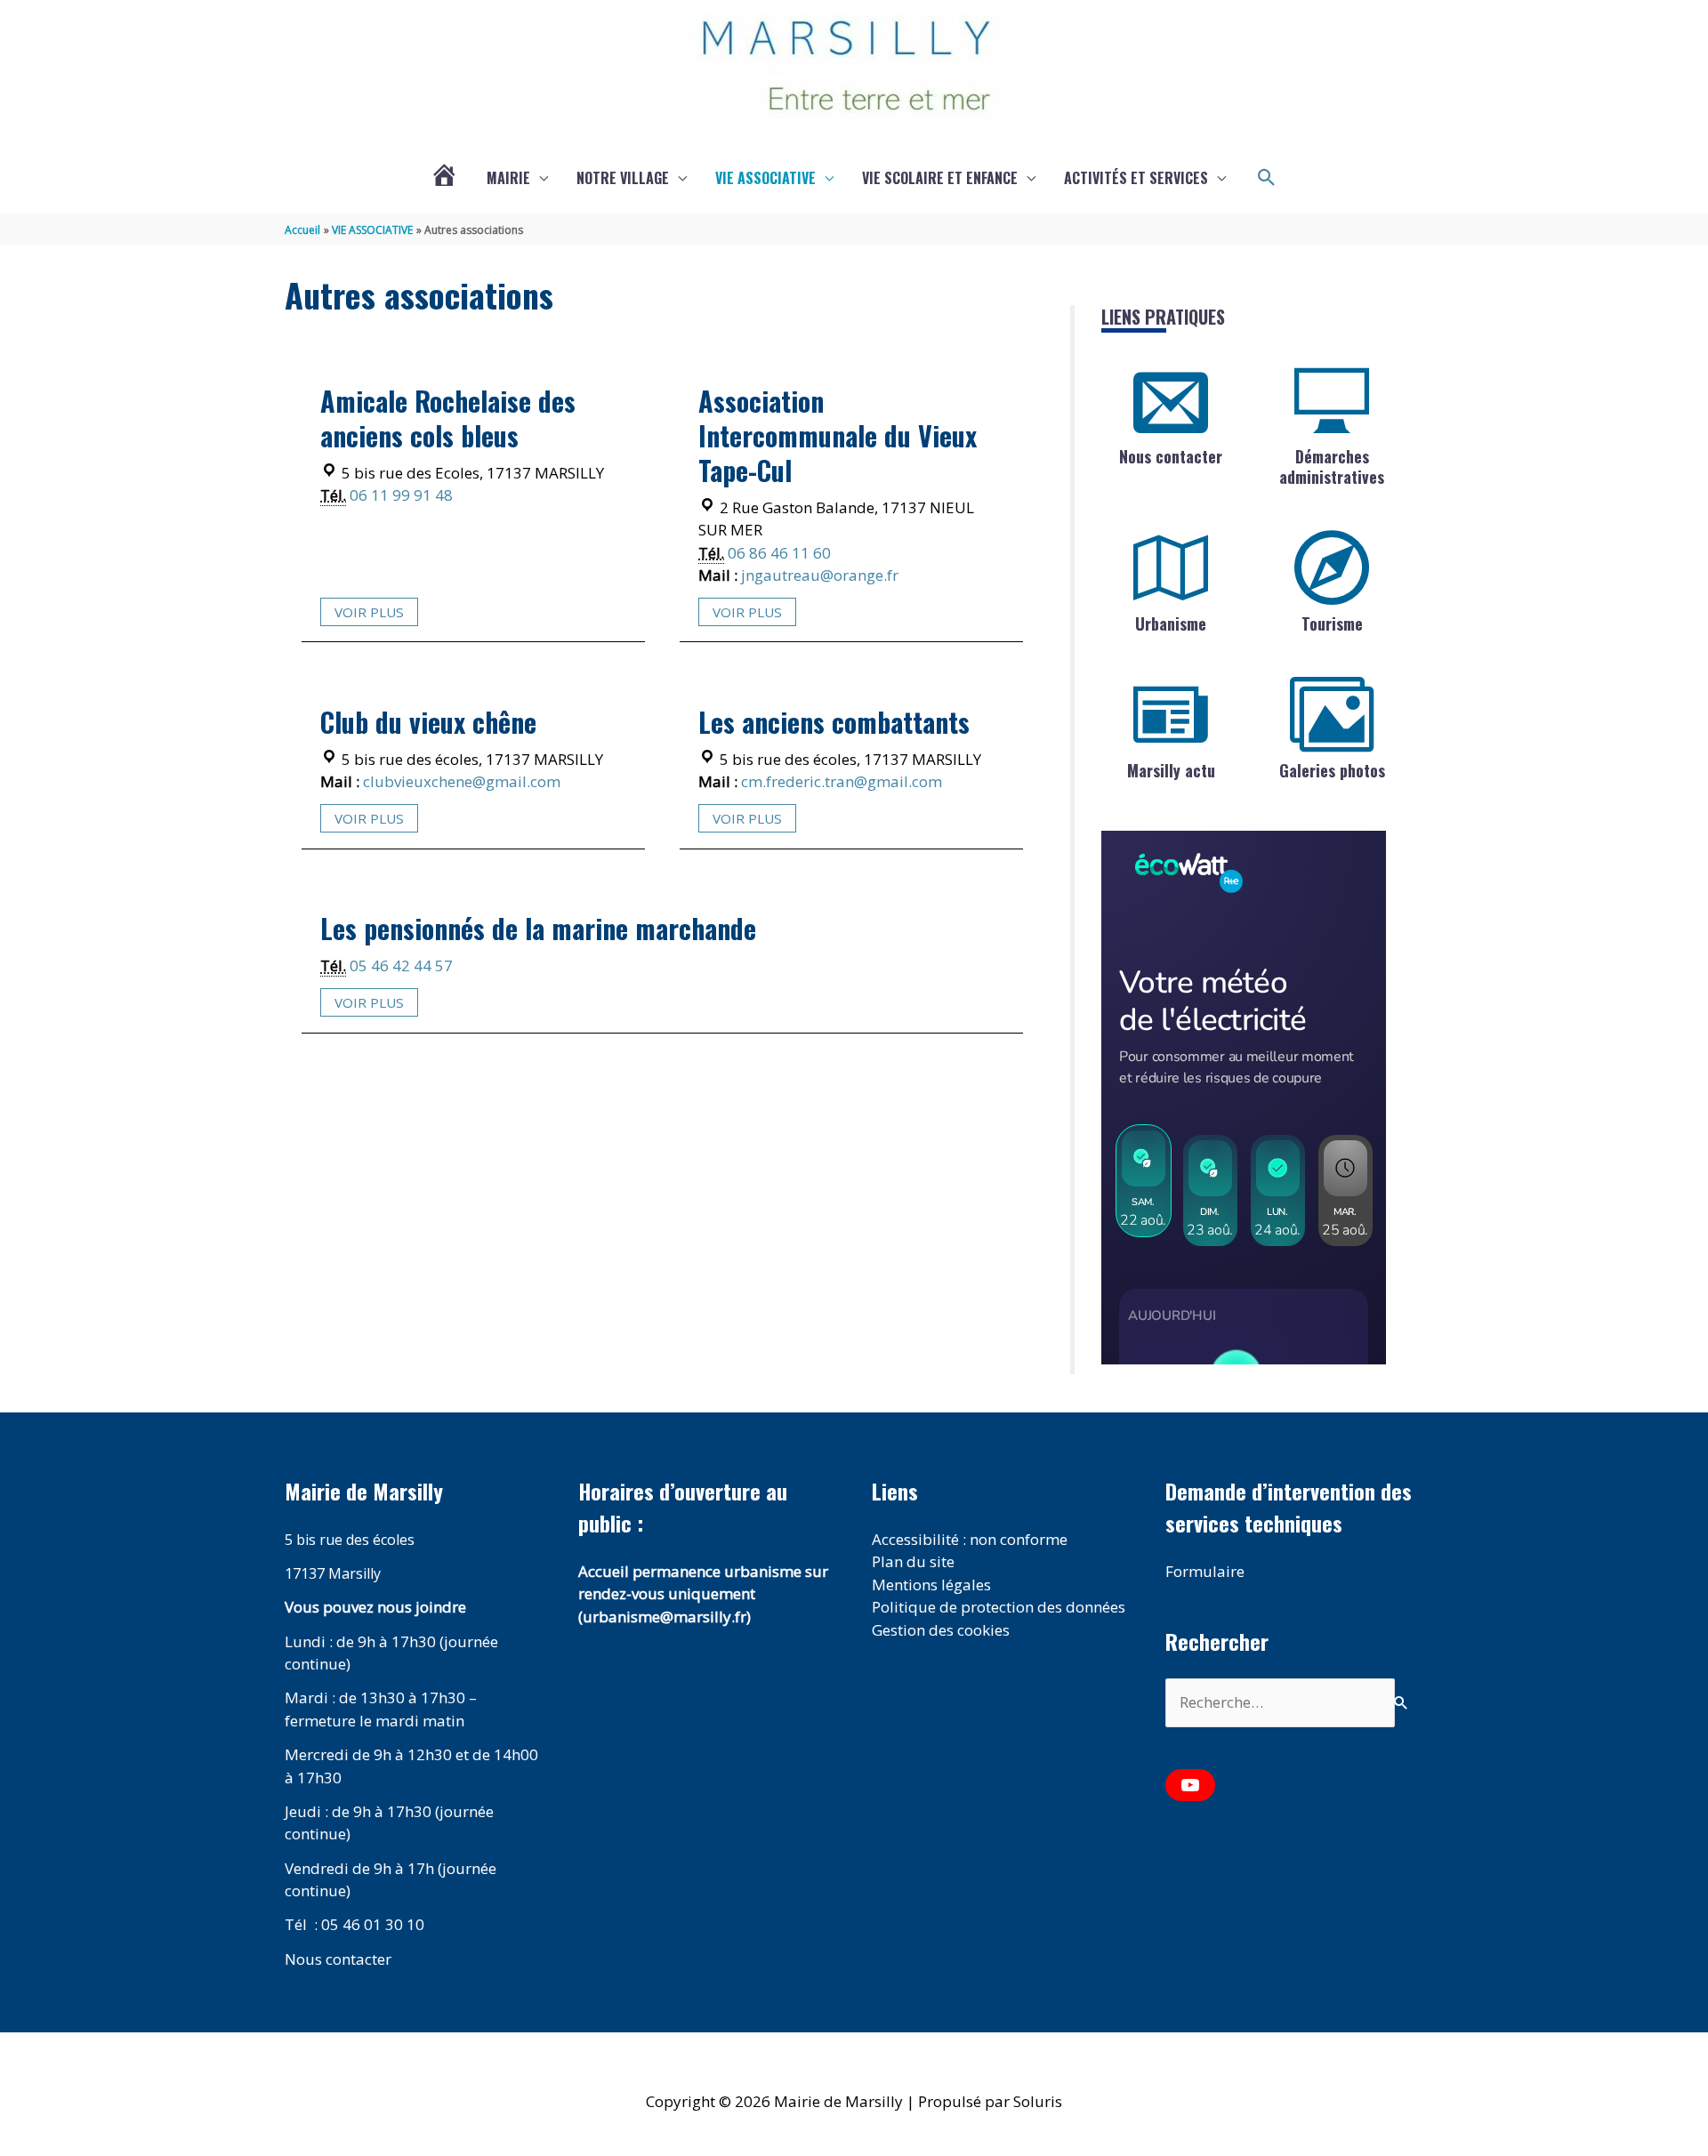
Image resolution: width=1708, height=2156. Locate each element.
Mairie (508, 178)
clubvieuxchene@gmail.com (462, 781)
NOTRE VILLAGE (623, 178)
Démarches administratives (1332, 467)
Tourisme (1332, 623)
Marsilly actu (1171, 770)
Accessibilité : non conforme (970, 1539)
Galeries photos (1332, 770)
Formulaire (1205, 1571)
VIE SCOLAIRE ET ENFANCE (940, 178)
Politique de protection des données (999, 1607)
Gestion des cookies (941, 1630)
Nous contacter (1171, 456)
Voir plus (369, 612)
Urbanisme (1171, 623)
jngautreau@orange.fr (820, 575)
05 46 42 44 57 (401, 965)
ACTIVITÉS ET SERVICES (1136, 178)
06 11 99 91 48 (401, 495)
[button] (1267, 178)
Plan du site (913, 1561)
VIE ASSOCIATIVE (765, 178)
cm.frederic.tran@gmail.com (842, 781)
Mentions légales (931, 1585)
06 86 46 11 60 (779, 553)
